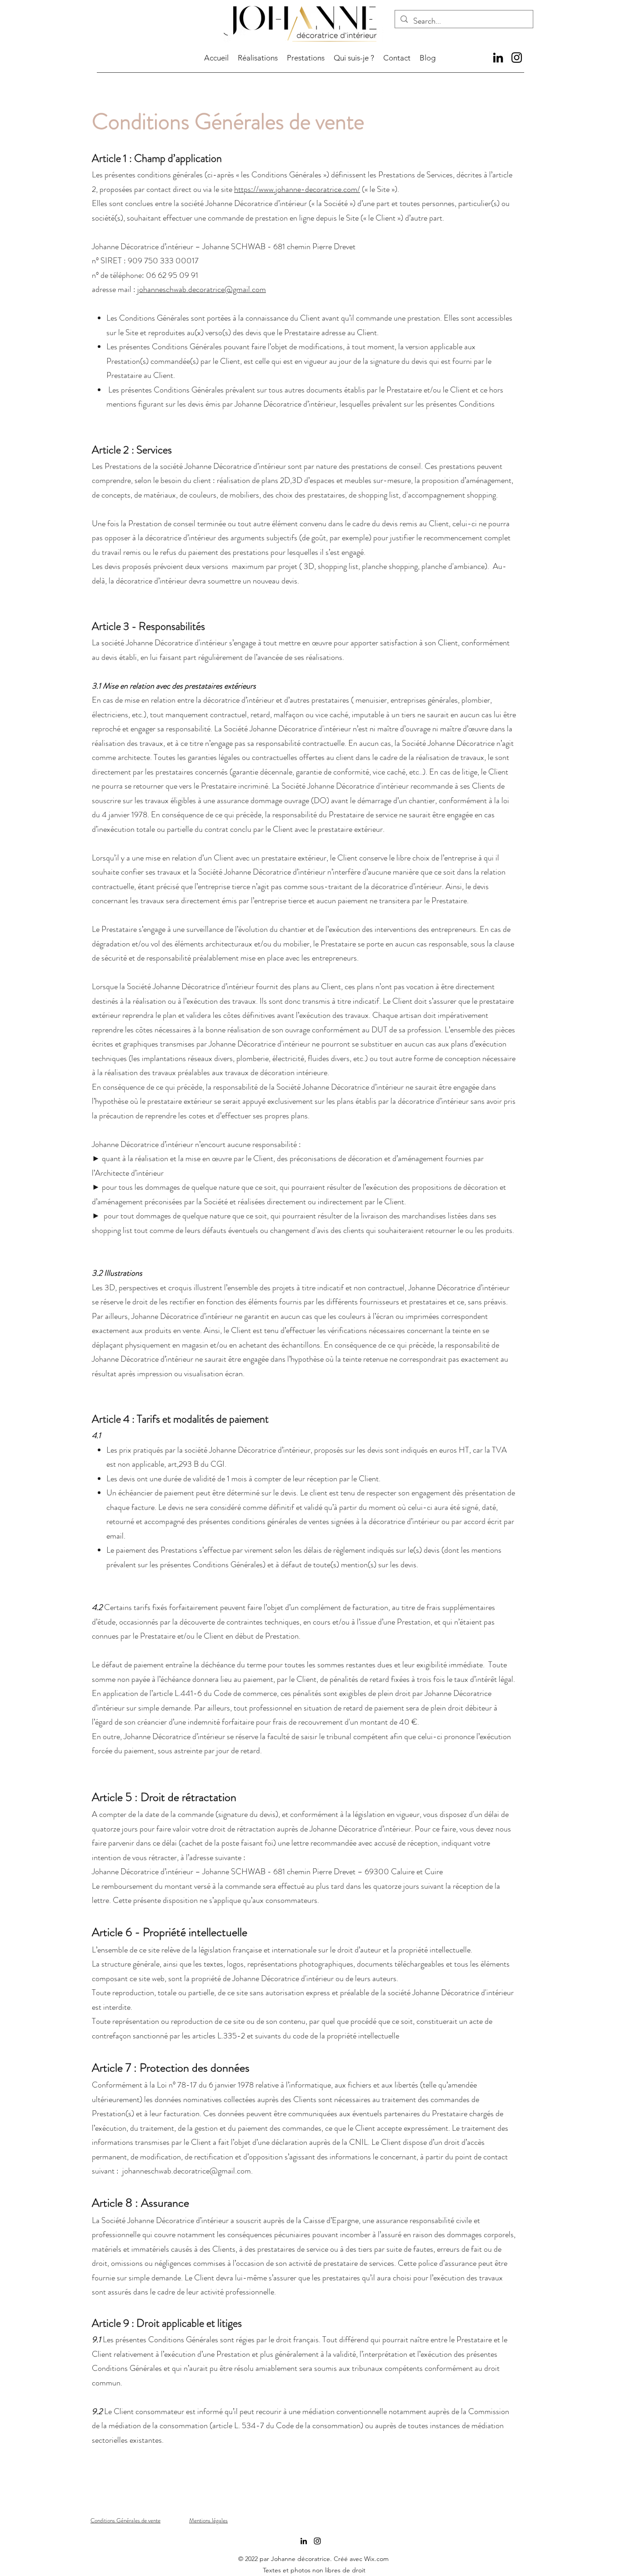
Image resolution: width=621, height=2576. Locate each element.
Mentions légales (208, 2520)
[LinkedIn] (498, 58)
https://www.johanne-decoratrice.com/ (297, 189)
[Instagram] (517, 58)
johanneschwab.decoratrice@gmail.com (202, 289)
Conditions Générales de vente (125, 2520)
